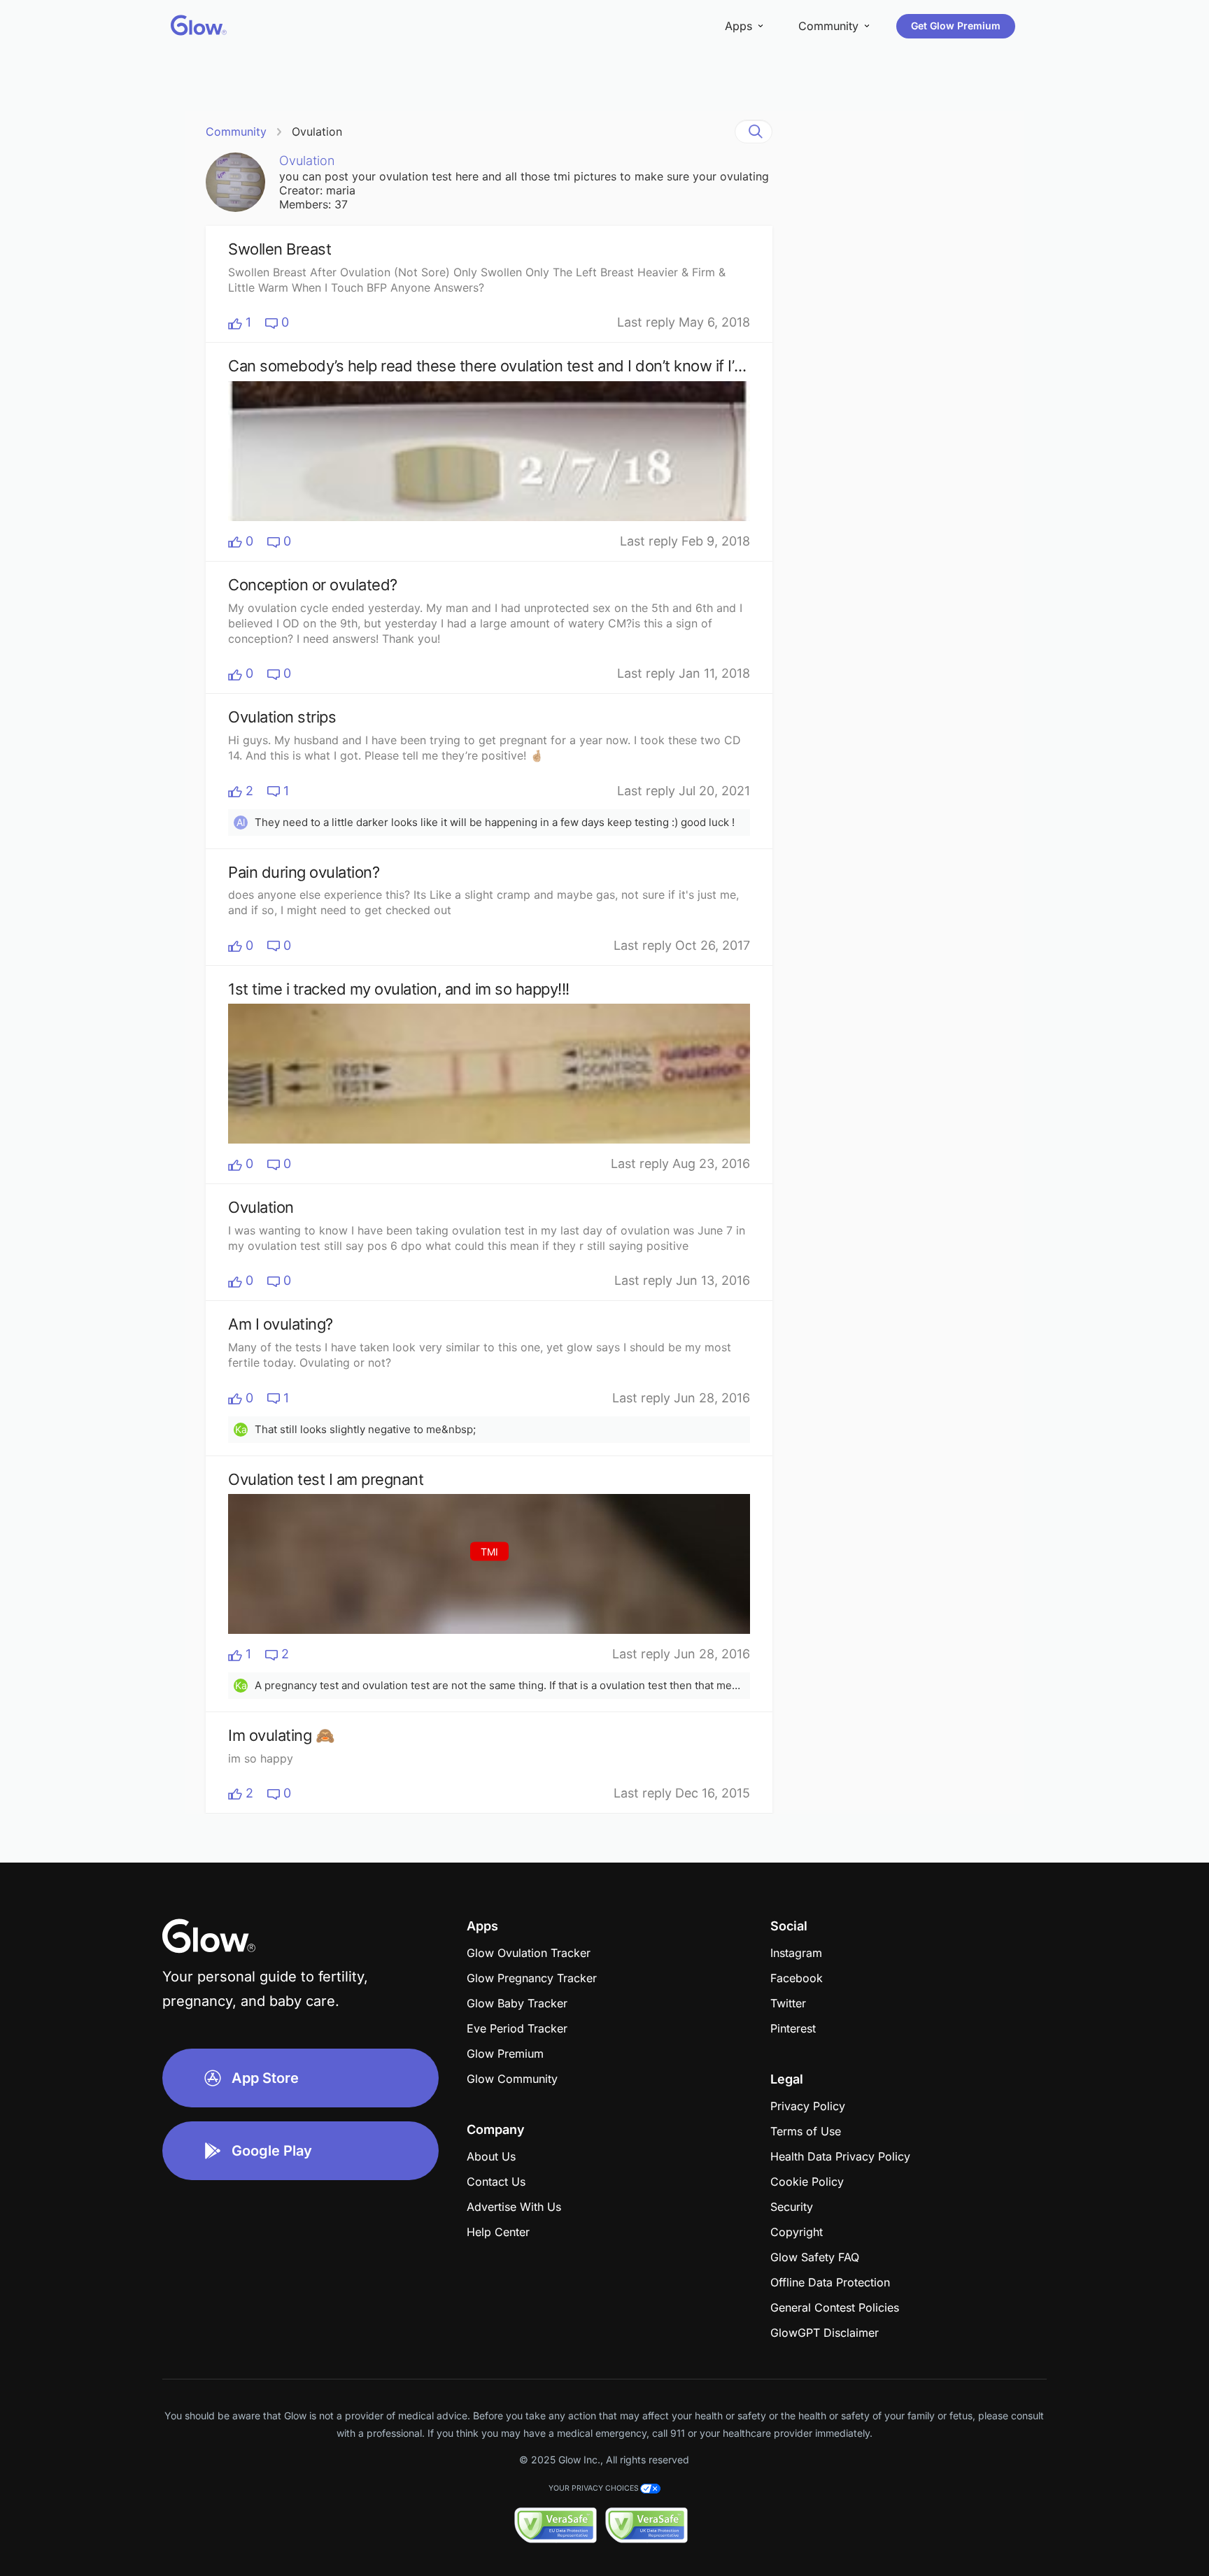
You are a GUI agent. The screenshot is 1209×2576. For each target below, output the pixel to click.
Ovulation (317, 131)
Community (236, 131)
